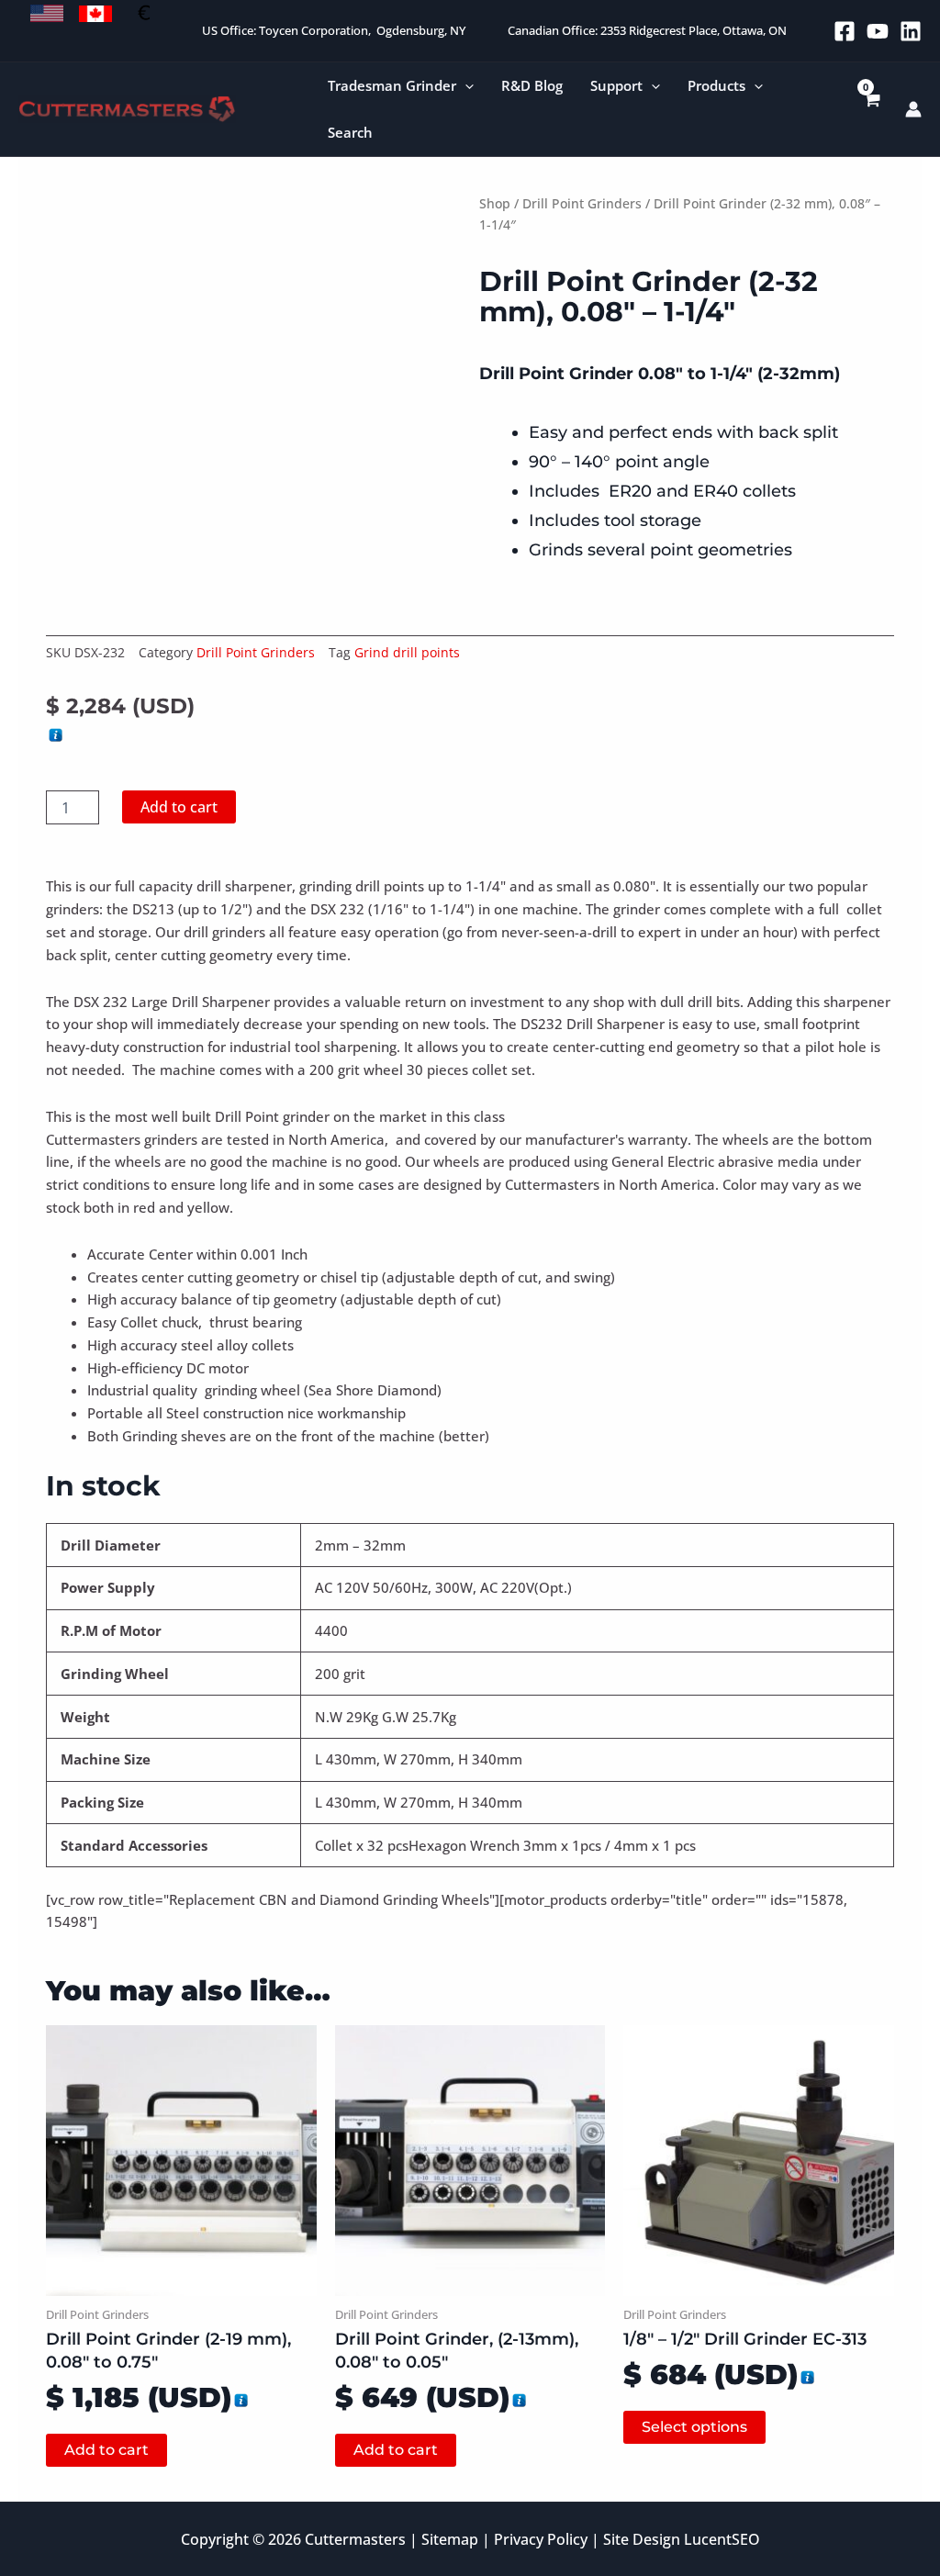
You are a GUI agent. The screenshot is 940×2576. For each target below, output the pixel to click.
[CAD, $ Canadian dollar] (95, 14)
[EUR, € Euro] (144, 14)
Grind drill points (407, 653)
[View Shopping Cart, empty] (871, 110)
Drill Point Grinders (582, 203)
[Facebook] (845, 31)
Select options (694, 2427)
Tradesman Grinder (392, 85)
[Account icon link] (913, 109)
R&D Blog (532, 85)
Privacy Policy (541, 2539)
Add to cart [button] (106, 2450)
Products (716, 85)
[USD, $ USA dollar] (47, 14)
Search (350, 132)
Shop (495, 203)
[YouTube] (878, 31)
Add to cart (179, 807)
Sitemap (450, 2539)
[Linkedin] (911, 31)
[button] (465, 86)
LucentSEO (722, 2539)
